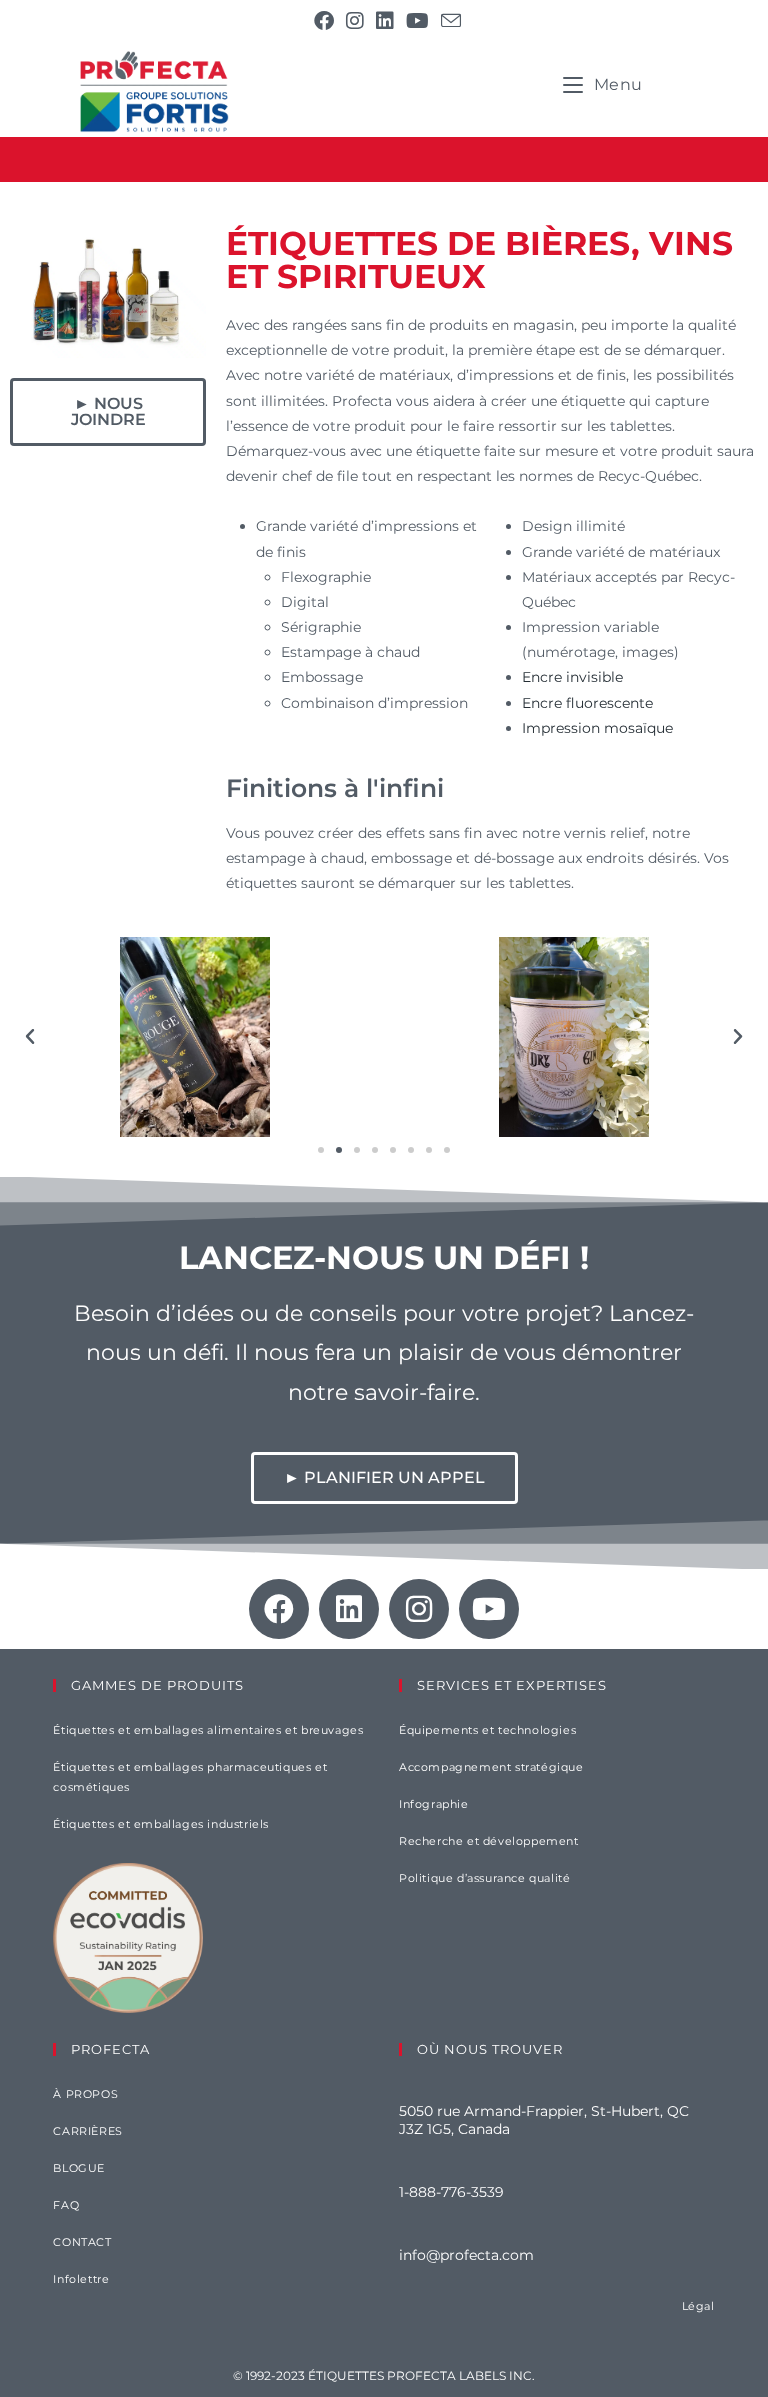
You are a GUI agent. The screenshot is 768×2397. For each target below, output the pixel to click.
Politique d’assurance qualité (484, 1878)
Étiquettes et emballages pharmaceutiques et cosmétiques (190, 1777)
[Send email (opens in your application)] (448, 20)
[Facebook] (279, 1609)
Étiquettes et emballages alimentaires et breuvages (208, 1730)
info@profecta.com (466, 2255)
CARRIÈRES (87, 2131)
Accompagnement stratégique (491, 1767)
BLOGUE (79, 2168)
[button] (30, 1037)
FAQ (66, 2205)
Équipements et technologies (487, 1730)
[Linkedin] (349, 1609)
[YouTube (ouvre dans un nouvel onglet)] (417, 21)
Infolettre (81, 2279)
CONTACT (82, 2242)
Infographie (434, 1804)
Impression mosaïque (597, 728)
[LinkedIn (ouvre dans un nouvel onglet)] (385, 21)
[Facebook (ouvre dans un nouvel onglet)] (324, 21)
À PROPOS (85, 2094)
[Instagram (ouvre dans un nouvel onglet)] (355, 21)
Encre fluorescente (587, 703)
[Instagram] (419, 1609)
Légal (698, 2306)
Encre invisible (572, 677)
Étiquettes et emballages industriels (161, 1824)
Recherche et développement (489, 1841)
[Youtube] (489, 1609)
